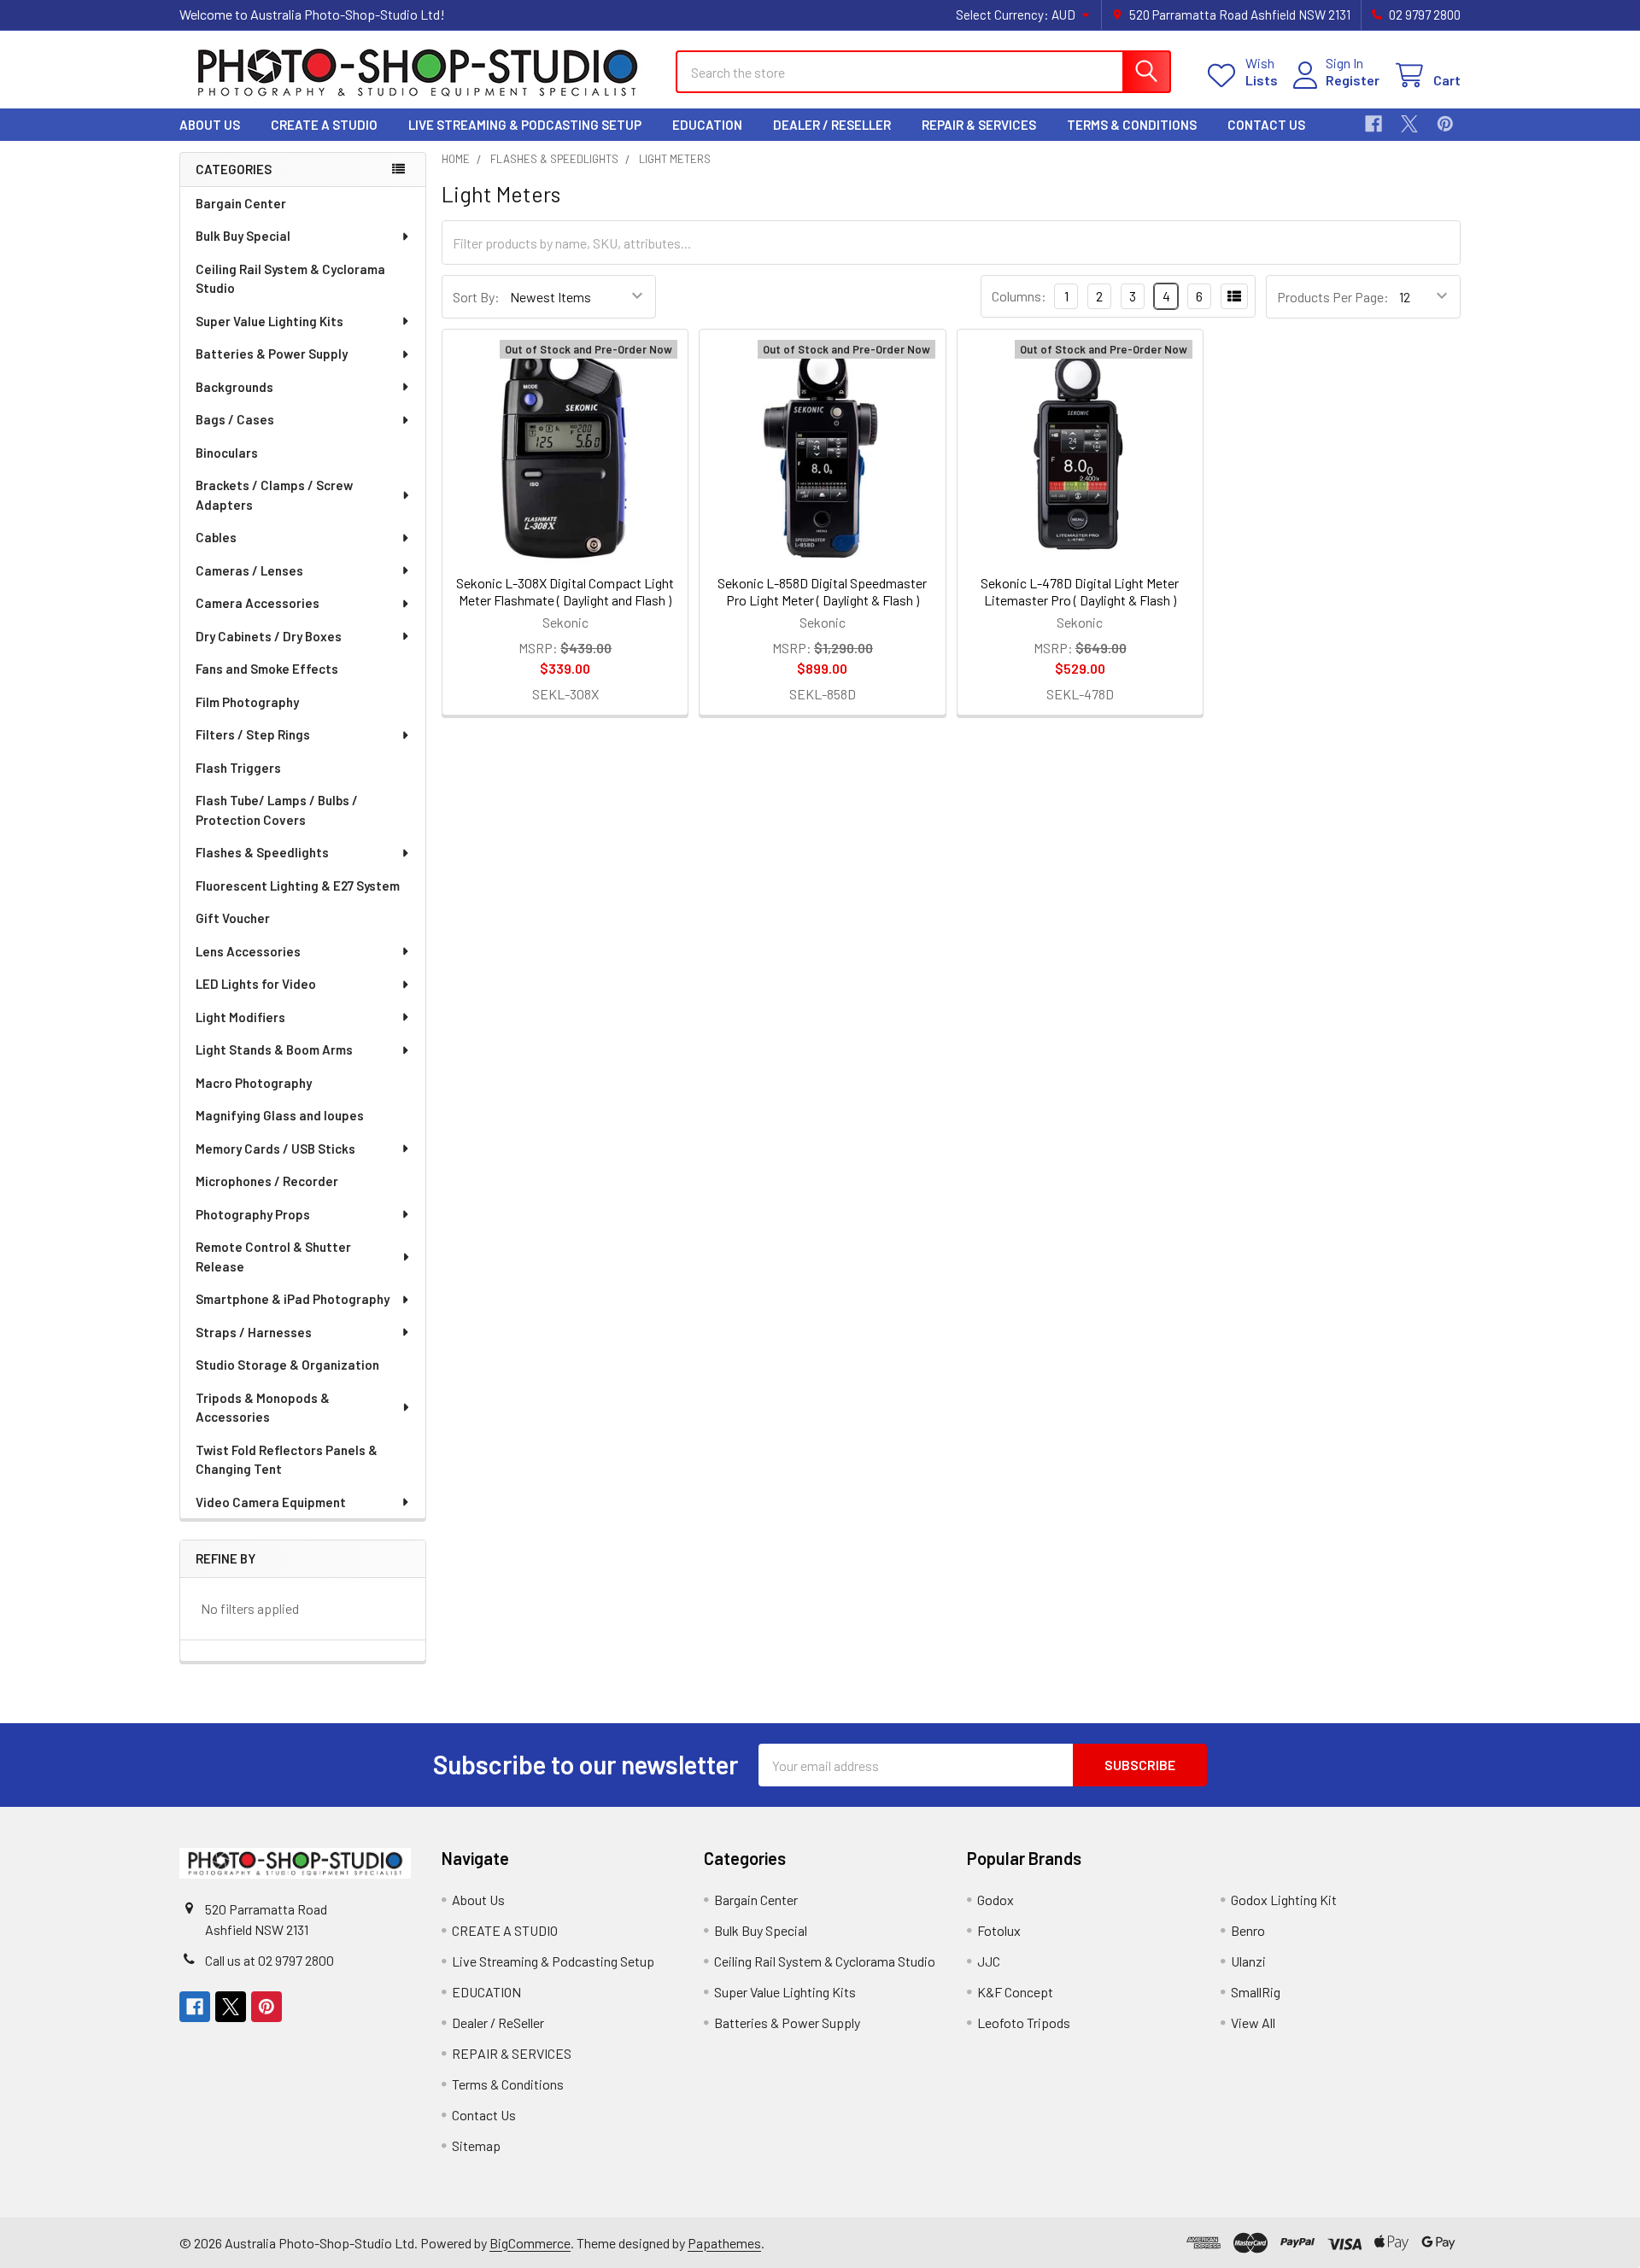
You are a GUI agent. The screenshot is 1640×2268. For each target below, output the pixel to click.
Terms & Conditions (1132, 125)
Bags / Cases (235, 419)
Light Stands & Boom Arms (274, 1049)
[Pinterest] (1445, 124)
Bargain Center (241, 203)
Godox (996, 1900)
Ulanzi (1248, 1961)
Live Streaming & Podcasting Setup (525, 125)
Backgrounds (234, 387)
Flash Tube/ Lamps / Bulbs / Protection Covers (277, 810)
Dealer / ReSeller (832, 125)
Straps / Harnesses (254, 1332)
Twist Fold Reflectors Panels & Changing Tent (287, 1460)
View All (1253, 2022)
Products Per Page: (1333, 297)
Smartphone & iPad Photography (293, 1299)
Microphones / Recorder (267, 1181)
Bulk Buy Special (243, 236)
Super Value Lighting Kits (269, 321)
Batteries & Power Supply (272, 354)
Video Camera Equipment (271, 1502)
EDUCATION (707, 125)
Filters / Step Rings (253, 734)
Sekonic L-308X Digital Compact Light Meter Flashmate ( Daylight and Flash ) (565, 591)
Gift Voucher (233, 918)
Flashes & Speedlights (262, 852)
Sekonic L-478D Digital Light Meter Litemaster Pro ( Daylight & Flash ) (1080, 591)
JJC (989, 1961)
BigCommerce (530, 2243)
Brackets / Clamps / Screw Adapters (274, 495)
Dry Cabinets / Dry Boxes (269, 636)
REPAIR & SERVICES (979, 125)
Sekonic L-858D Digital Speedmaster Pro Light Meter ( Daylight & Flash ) (822, 591)
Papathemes (724, 2243)
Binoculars (227, 453)
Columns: (1019, 296)
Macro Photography (254, 1083)
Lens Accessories (248, 951)
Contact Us (1266, 125)
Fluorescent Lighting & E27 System (298, 886)
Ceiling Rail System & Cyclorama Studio (290, 279)
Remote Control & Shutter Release (273, 1257)
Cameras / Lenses (249, 570)
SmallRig (1256, 1992)
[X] (1409, 124)
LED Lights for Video (256, 984)
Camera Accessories (258, 603)
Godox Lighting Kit (1284, 1900)
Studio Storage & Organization (287, 1365)
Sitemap (476, 2145)
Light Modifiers (240, 1017)
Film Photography (247, 702)
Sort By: (476, 297)
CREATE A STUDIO (324, 125)
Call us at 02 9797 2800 (269, 1960)
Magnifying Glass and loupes (280, 1115)
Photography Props (253, 1214)
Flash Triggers (238, 768)
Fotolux (999, 1930)
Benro (1248, 1930)
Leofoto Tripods (1024, 2022)
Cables (216, 537)
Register (1353, 80)
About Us (210, 125)
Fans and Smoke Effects (267, 669)
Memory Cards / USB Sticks (275, 1149)
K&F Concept (1015, 1992)
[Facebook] (1373, 124)
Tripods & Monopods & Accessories (263, 1408)
